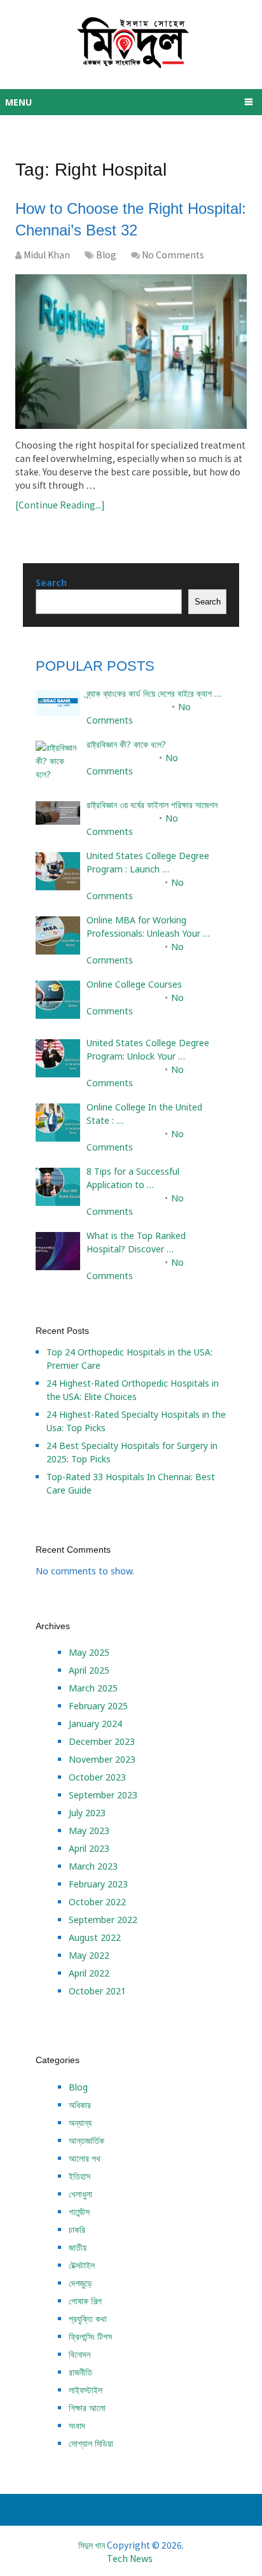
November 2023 (102, 1759)
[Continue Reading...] (60, 505)
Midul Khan (47, 255)
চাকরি (77, 2229)
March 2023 (93, 1866)
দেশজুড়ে (80, 2283)
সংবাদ (77, 2425)
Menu (18, 102)
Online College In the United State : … (144, 1114)
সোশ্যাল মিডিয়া (91, 2443)
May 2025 (89, 1652)
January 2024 (95, 1724)
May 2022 (89, 1955)
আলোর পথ (85, 2158)
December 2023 (102, 1741)
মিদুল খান (92, 2545)
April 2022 (89, 1973)
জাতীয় (78, 2247)
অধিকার (80, 2105)
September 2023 (103, 1795)
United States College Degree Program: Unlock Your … (148, 1049)
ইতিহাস (79, 2176)
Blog (106, 255)
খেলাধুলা (80, 2194)
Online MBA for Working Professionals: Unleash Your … (148, 927)
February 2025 (98, 1706)
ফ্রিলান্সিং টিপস (90, 2336)
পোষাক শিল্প (85, 2301)
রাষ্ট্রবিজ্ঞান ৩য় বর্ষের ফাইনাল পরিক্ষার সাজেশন (152, 805)
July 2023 (87, 1813)
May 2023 (89, 1830)
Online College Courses (134, 984)
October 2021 (97, 1991)
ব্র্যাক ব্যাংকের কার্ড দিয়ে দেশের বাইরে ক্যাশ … (154, 693)
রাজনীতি (80, 2372)
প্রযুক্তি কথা (88, 2319)
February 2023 (98, 1884)
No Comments (173, 255)
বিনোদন (79, 2354)
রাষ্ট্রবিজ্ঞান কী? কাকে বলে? (126, 744)
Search (51, 583)
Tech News (130, 2558)
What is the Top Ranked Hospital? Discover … (136, 1242)
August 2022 (95, 1937)
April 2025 (89, 1670)
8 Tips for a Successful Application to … (133, 1178)
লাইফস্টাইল (86, 2390)
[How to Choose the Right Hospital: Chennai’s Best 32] (131, 352)
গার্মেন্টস (79, 2212)
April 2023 (89, 1848)
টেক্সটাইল (82, 2265)
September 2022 (103, 1920)
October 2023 (97, 1777)
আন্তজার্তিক (86, 2140)
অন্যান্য (80, 2123)
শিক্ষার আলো (87, 2408)
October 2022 (97, 1902)
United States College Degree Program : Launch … (148, 862)
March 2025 (93, 1688)
